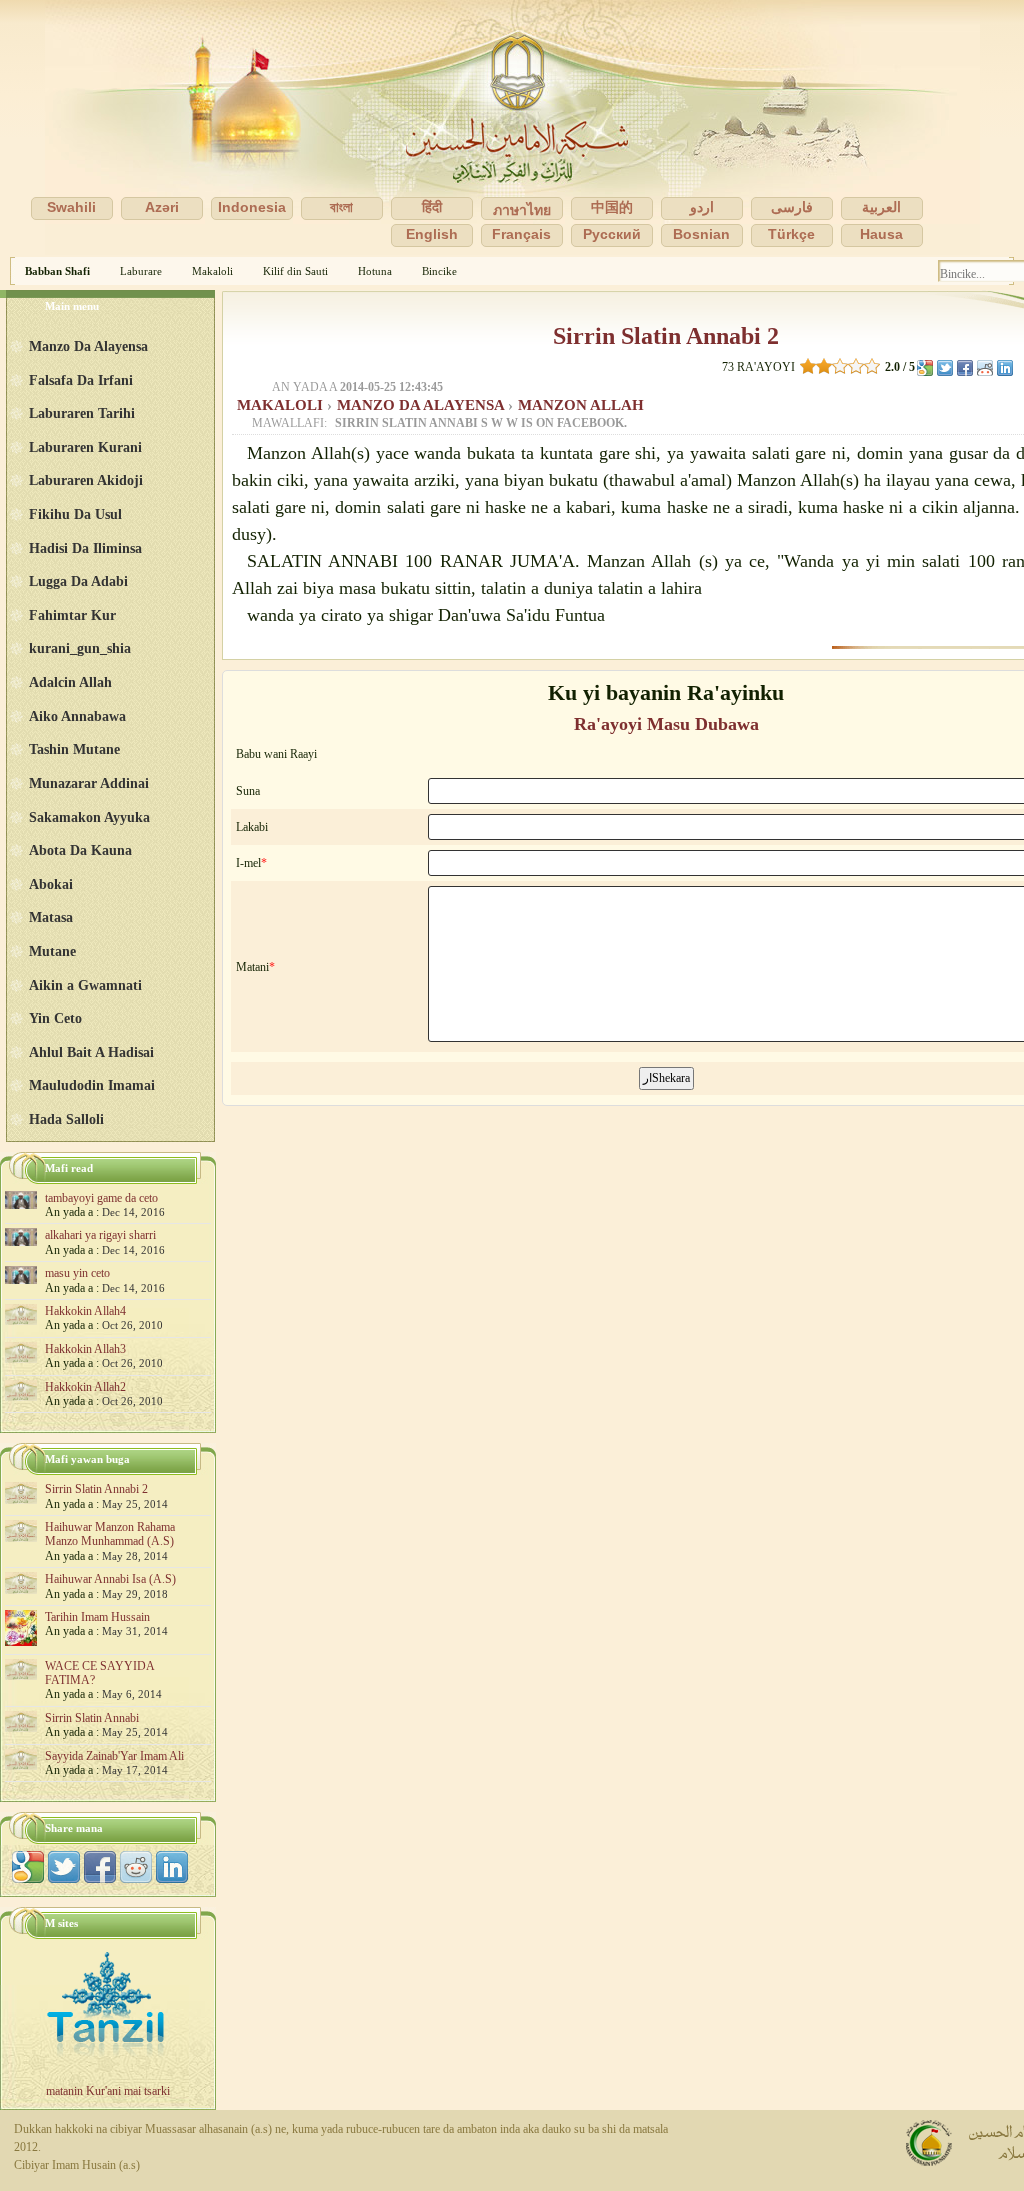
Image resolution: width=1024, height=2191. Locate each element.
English (432, 234)
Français (521, 234)
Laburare (141, 271)
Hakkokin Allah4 (85, 1311)
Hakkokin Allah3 (85, 1349)
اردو (702, 207)
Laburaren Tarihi (82, 413)
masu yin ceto (77, 1273)
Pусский (612, 234)
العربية (881, 207)
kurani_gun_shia (80, 648)
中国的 (612, 207)
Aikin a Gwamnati (85, 985)
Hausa (881, 234)
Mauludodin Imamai (92, 1085)
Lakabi (252, 827)
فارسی (792, 207)
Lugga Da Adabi (78, 581)
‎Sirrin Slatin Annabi (92, 1718)
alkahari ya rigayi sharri (100, 1235)
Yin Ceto (55, 1018)
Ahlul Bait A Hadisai (91, 1052)
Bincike (439, 271)
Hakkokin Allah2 (85, 1387)
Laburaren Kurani (85, 447)
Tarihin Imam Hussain (97, 1617)
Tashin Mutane (74, 749)
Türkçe (791, 234)
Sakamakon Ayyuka (89, 817)
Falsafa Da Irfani (81, 380)
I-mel (248, 863)
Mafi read (69, 1168)
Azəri (162, 207)
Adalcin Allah (70, 682)
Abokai (51, 884)
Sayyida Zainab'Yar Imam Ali (114, 1756)
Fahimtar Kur (72, 615)
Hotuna (375, 271)
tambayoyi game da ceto (101, 1198)
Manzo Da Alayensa (422, 405)
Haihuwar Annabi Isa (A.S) (110, 1579)
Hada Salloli (66, 1119)
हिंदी (432, 207)
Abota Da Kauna (80, 850)
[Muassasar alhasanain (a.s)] (512, 128)
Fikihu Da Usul (75, 514)
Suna (248, 791)
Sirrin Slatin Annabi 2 (666, 336)
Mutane (52, 951)
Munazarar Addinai (89, 783)
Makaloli (212, 271)
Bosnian (701, 234)
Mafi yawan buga (87, 1459)
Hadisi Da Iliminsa (85, 548)
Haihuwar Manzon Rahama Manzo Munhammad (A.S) (110, 1534)
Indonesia (252, 207)
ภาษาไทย (522, 210)
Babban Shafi (57, 271)
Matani (252, 967)
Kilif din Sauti (295, 271)
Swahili (71, 207)
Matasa (51, 917)
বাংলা (341, 207)
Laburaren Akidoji (86, 480)
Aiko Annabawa (77, 716)
